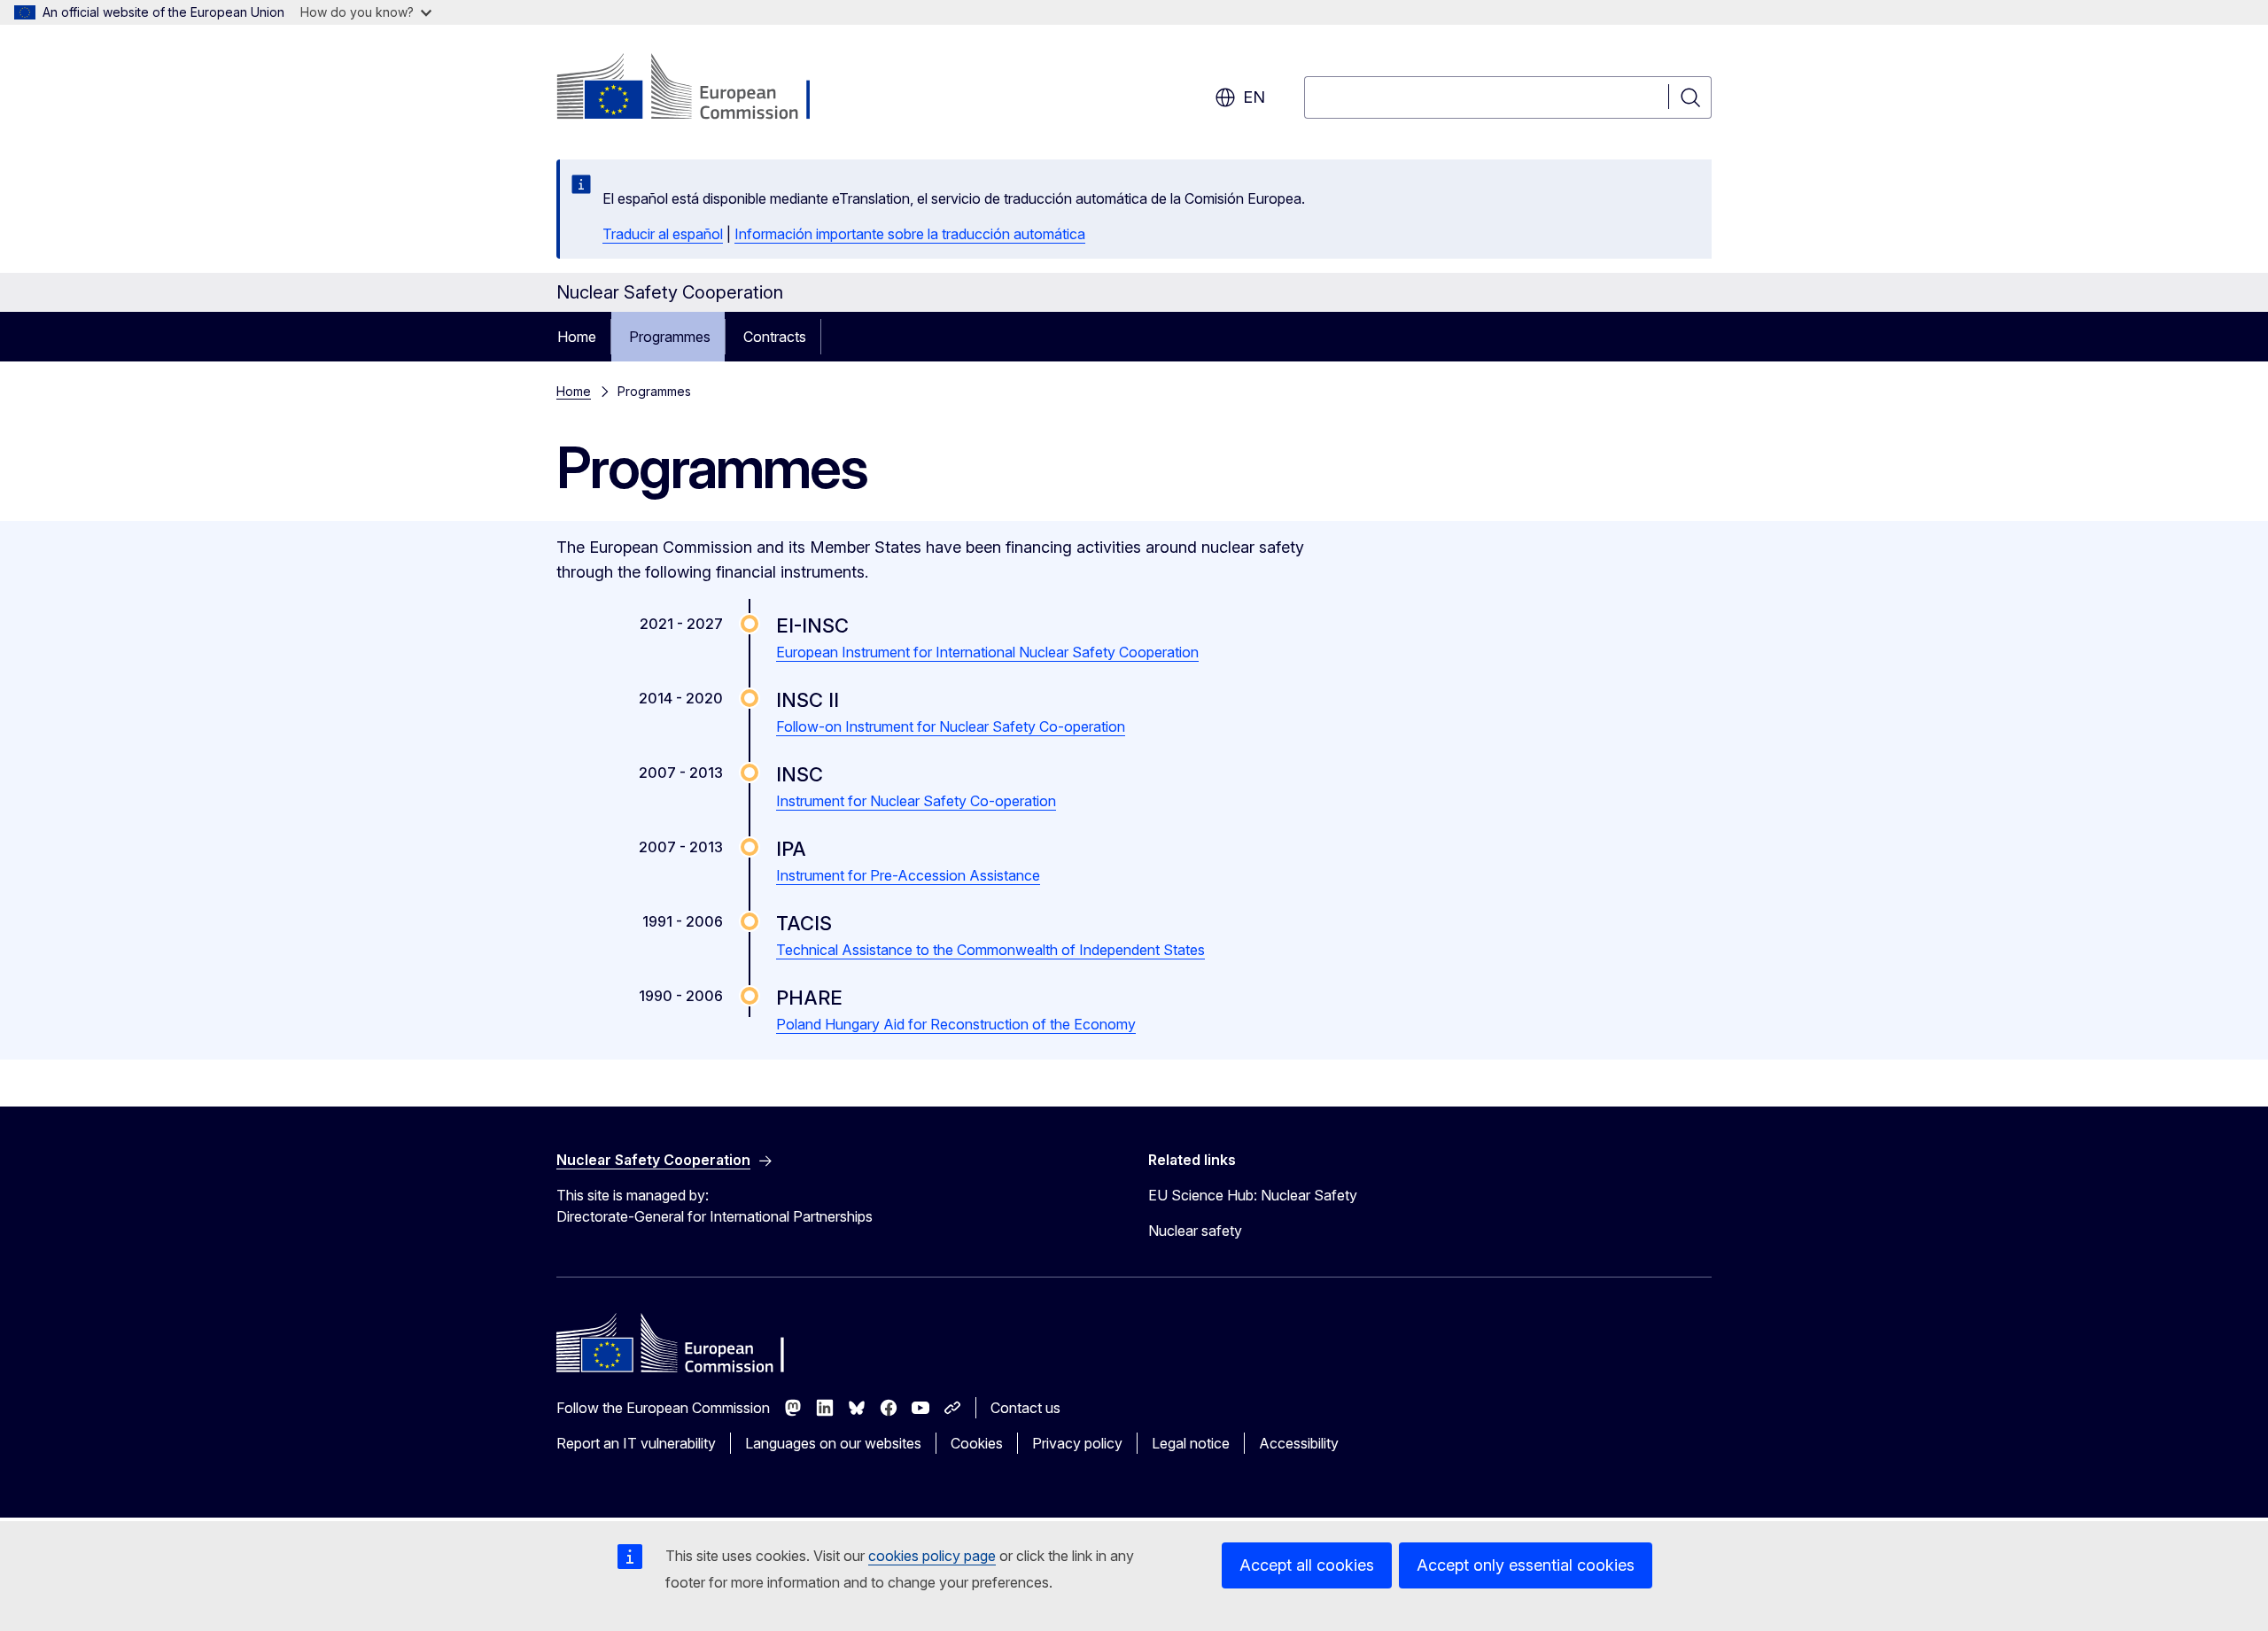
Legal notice (1191, 1443)
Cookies (977, 1443)
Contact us (1025, 1408)
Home (577, 337)
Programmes (670, 337)
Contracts (775, 337)
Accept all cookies (1307, 1565)
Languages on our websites (833, 1443)
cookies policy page (932, 1556)
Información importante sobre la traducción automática (910, 234)
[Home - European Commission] (699, 89)
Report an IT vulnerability (636, 1443)
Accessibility (1299, 1443)
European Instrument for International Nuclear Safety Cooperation (987, 652)
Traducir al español (663, 234)
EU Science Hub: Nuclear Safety (1253, 1195)
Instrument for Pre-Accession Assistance (908, 875)
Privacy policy (1077, 1443)
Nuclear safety (1195, 1231)
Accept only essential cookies (1526, 1565)
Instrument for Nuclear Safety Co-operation (916, 801)
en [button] (1254, 97)
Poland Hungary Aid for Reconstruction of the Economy (956, 1024)
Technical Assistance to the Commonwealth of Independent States (990, 950)
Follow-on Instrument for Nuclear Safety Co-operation (951, 726)
